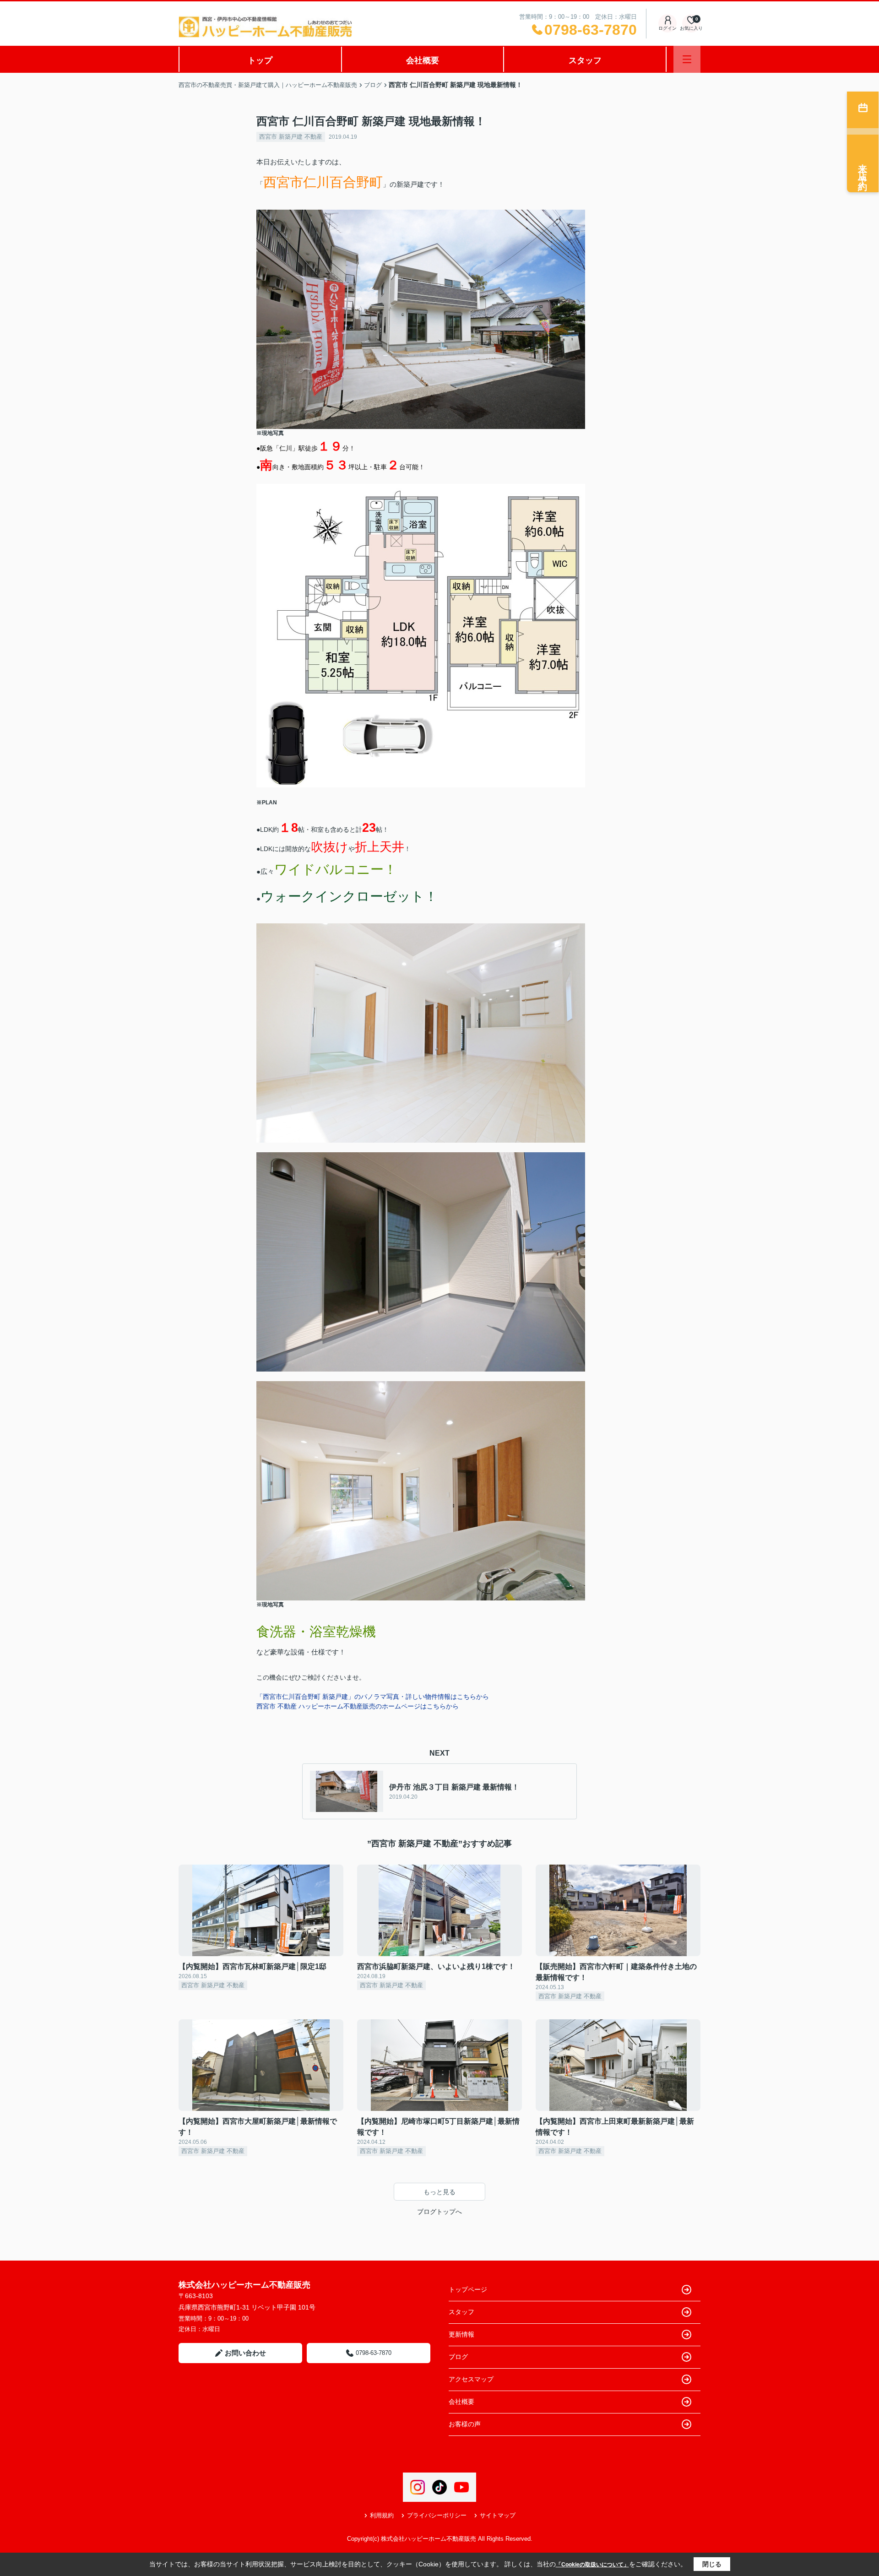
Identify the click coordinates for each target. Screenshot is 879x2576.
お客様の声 (465, 2424)
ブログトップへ (439, 2212)
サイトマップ (498, 2515)
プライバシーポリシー (437, 2515)
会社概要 (423, 60)
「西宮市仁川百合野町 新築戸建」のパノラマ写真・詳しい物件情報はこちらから (373, 1697)
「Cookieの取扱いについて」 (592, 2565)
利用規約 (382, 2515)
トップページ (468, 2289)
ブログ (458, 2357)
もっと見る (439, 2192)
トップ (260, 60)
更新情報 (461, 2334)
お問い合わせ (245, 2353)
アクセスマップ (471, 2379)
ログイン (667, 28)
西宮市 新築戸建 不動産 (291, 137)
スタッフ (585, 60)
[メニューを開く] (687, 59)
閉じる (712, 2564)
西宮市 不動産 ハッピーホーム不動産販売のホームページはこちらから (358, 1706)
